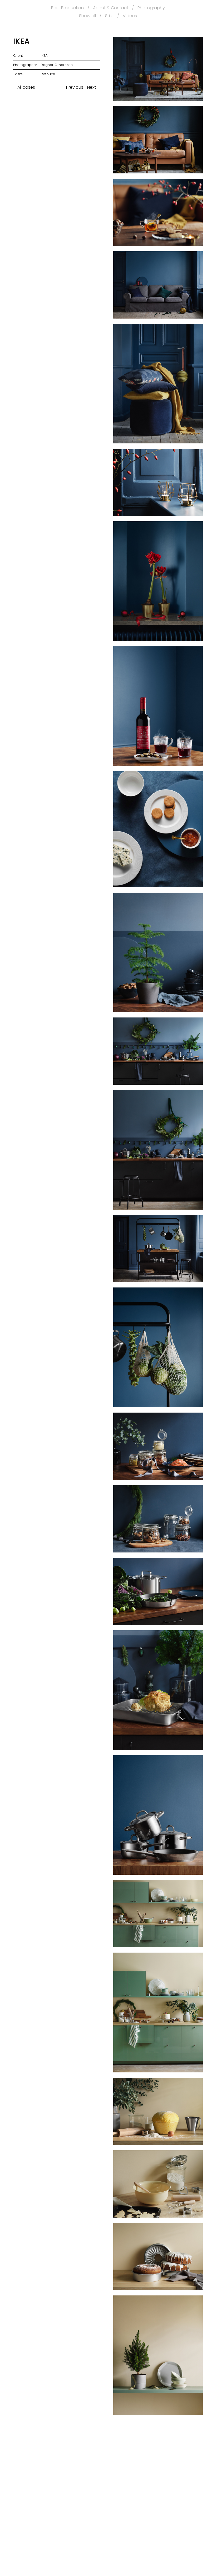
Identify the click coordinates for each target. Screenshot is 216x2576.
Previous (74, 87)
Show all (87, 16)
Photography (151, 8)
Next (92, 87)
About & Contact (111, 8)
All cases (26, 87)
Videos (130, 16)
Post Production (67, 8)
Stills (109, 16)
